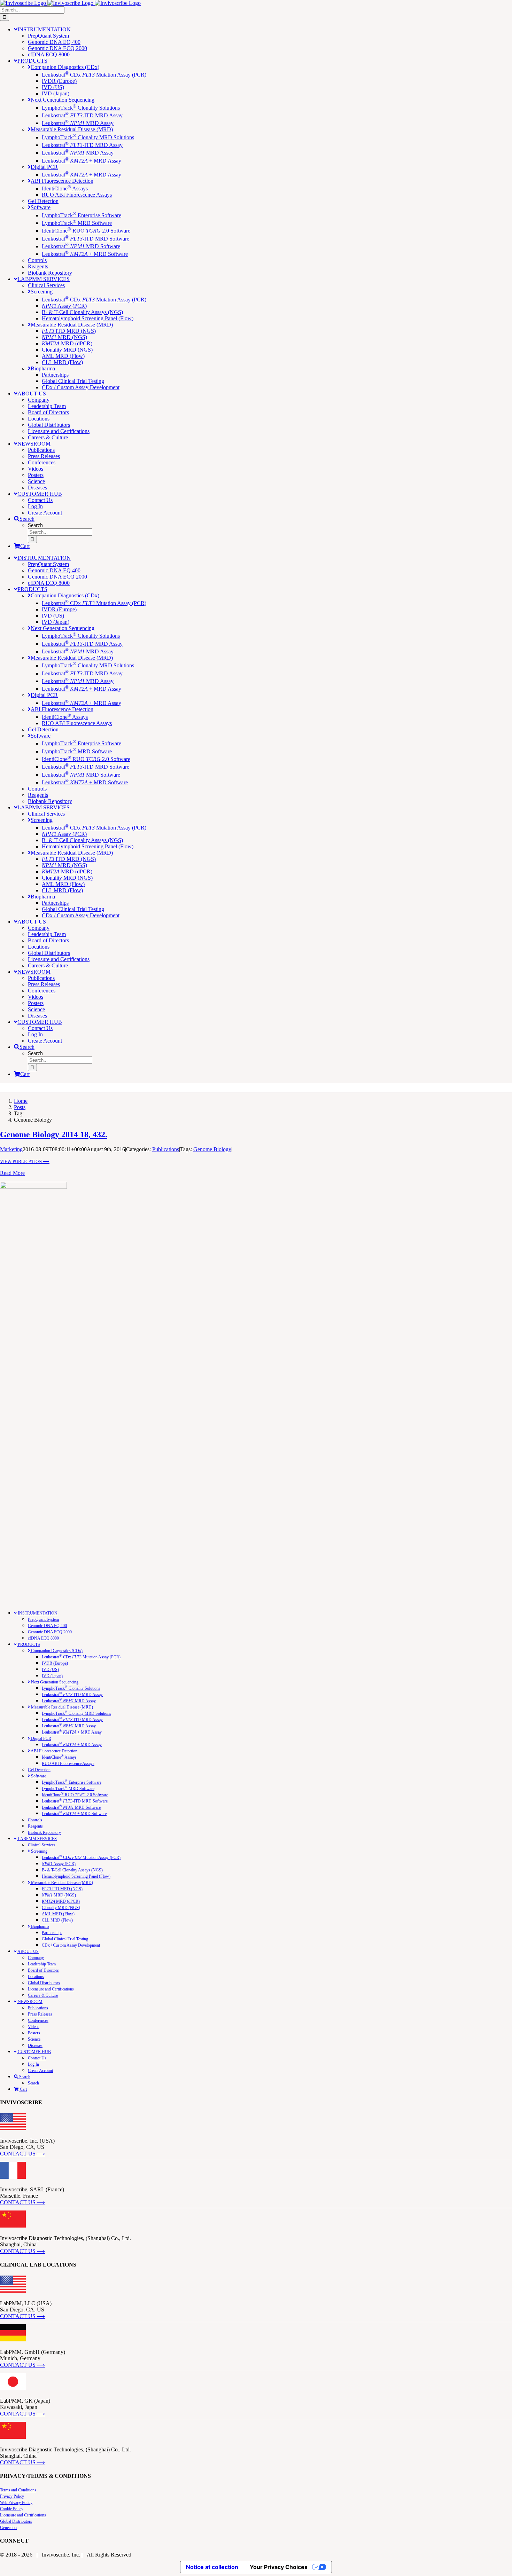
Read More (12, 1173)
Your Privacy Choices (279, 2567)
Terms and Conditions (18, 2490)
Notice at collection (212, 2567)
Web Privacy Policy (16, 2503)
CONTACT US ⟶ (22, 2154)
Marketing (11, 1149)
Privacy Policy (12, 2496)
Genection (8, 2528)
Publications (166, 1149)
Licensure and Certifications (23, 2515)
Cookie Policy (12, 2509)
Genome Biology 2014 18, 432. (54, 1134)
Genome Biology (212, 1149)
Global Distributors (16, 2521)
